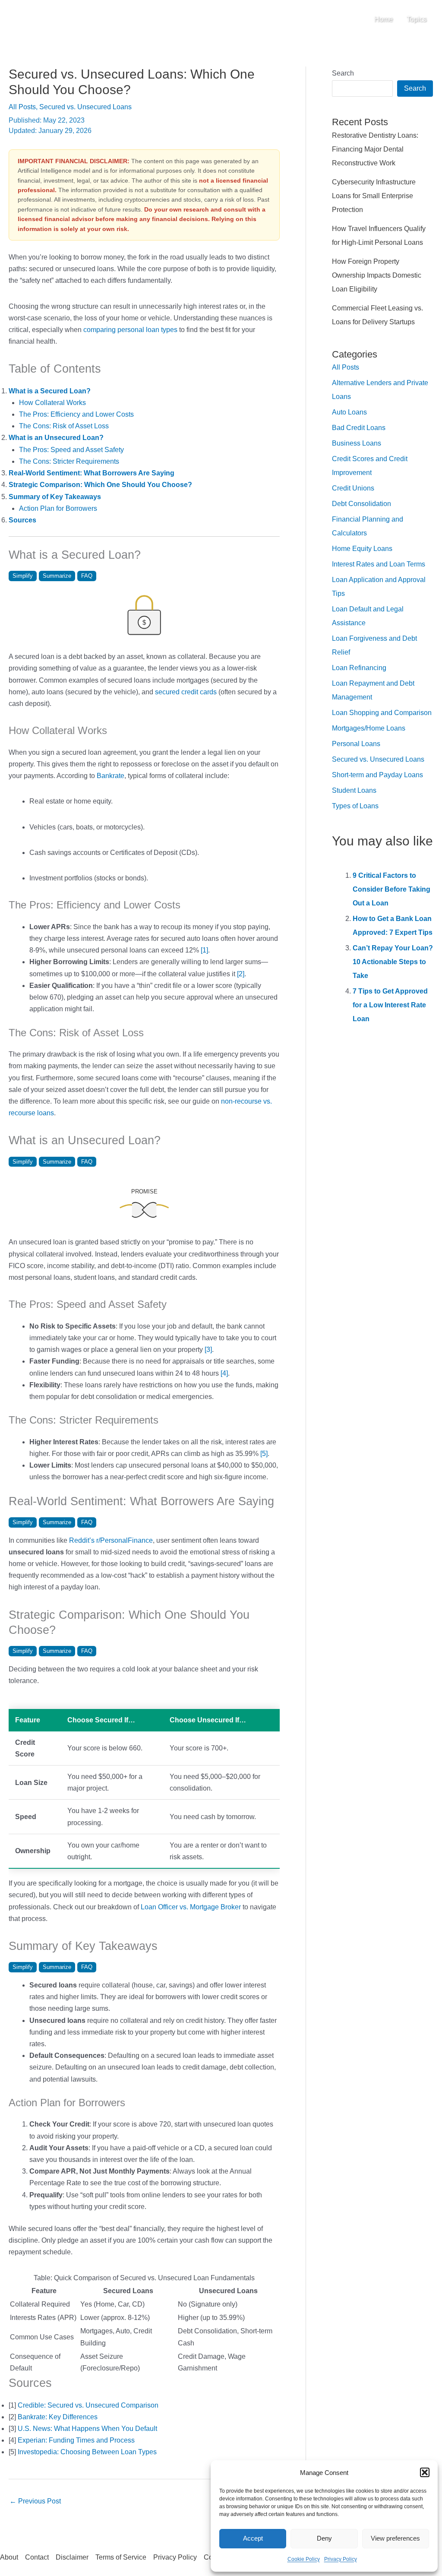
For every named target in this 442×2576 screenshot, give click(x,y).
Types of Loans (355, 806)
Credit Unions (353, 488)
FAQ (87, 576)
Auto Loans (349, 412)
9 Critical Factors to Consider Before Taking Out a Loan (391, 889)
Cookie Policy (304, 2559)
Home (384, 19)
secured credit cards (186, 692)
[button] (425, 2472)
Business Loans (357, 443)
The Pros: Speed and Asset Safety (71, 450)
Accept (253, 2538)
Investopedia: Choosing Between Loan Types (87, 2452)
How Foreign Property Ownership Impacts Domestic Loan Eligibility (377, 275)
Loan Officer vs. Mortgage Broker (191, 1907)
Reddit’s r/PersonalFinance (111, 1540)
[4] (224, 1373)
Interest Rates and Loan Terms (379, 564)
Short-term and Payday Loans (377, 775)
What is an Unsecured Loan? (56, 438)
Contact (37, 2557)
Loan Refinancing (359, 668)
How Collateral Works (52, 403)
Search (343, 73)
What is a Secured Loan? (50, 391)
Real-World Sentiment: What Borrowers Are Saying (92, 473)
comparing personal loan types (130, 330)
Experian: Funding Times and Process (76, 2440)
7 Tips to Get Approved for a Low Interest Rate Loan (390, 1005)
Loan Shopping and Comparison (382, 713)
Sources (22, 520)
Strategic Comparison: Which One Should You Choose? (100, 485)
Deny (324, 2538)
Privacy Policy (341, 2559)
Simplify (23, 576)
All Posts (22, 107)
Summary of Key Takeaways (55, 497)
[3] (208, 1350)
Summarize (57, 576)
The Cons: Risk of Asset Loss (64, 426)
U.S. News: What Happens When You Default (87, 2429)
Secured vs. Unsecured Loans (85, 107)
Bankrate (110, 776)
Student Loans (354, 790)
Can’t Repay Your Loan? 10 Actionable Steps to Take (393, 962)
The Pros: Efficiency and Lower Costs (76, 414)
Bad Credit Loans (359, 428)
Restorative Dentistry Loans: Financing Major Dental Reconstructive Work (375, 149)
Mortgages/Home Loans (369, 728)
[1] (204, 950)
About (9, 2557)
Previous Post (35, 2501)
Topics (417, 19)
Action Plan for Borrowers (58, 508)
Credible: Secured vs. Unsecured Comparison (88, 2405)
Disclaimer (72, 2557)
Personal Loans (356, 744)
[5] (264, 1454)
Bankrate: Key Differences (58, 2417)
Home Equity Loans (362, 549)
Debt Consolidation (361, 504)
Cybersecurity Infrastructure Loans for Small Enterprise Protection (374, 196)
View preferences (395, 2538)
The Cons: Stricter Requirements (69, 461)
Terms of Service (121, 2557)
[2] (241, 974)
